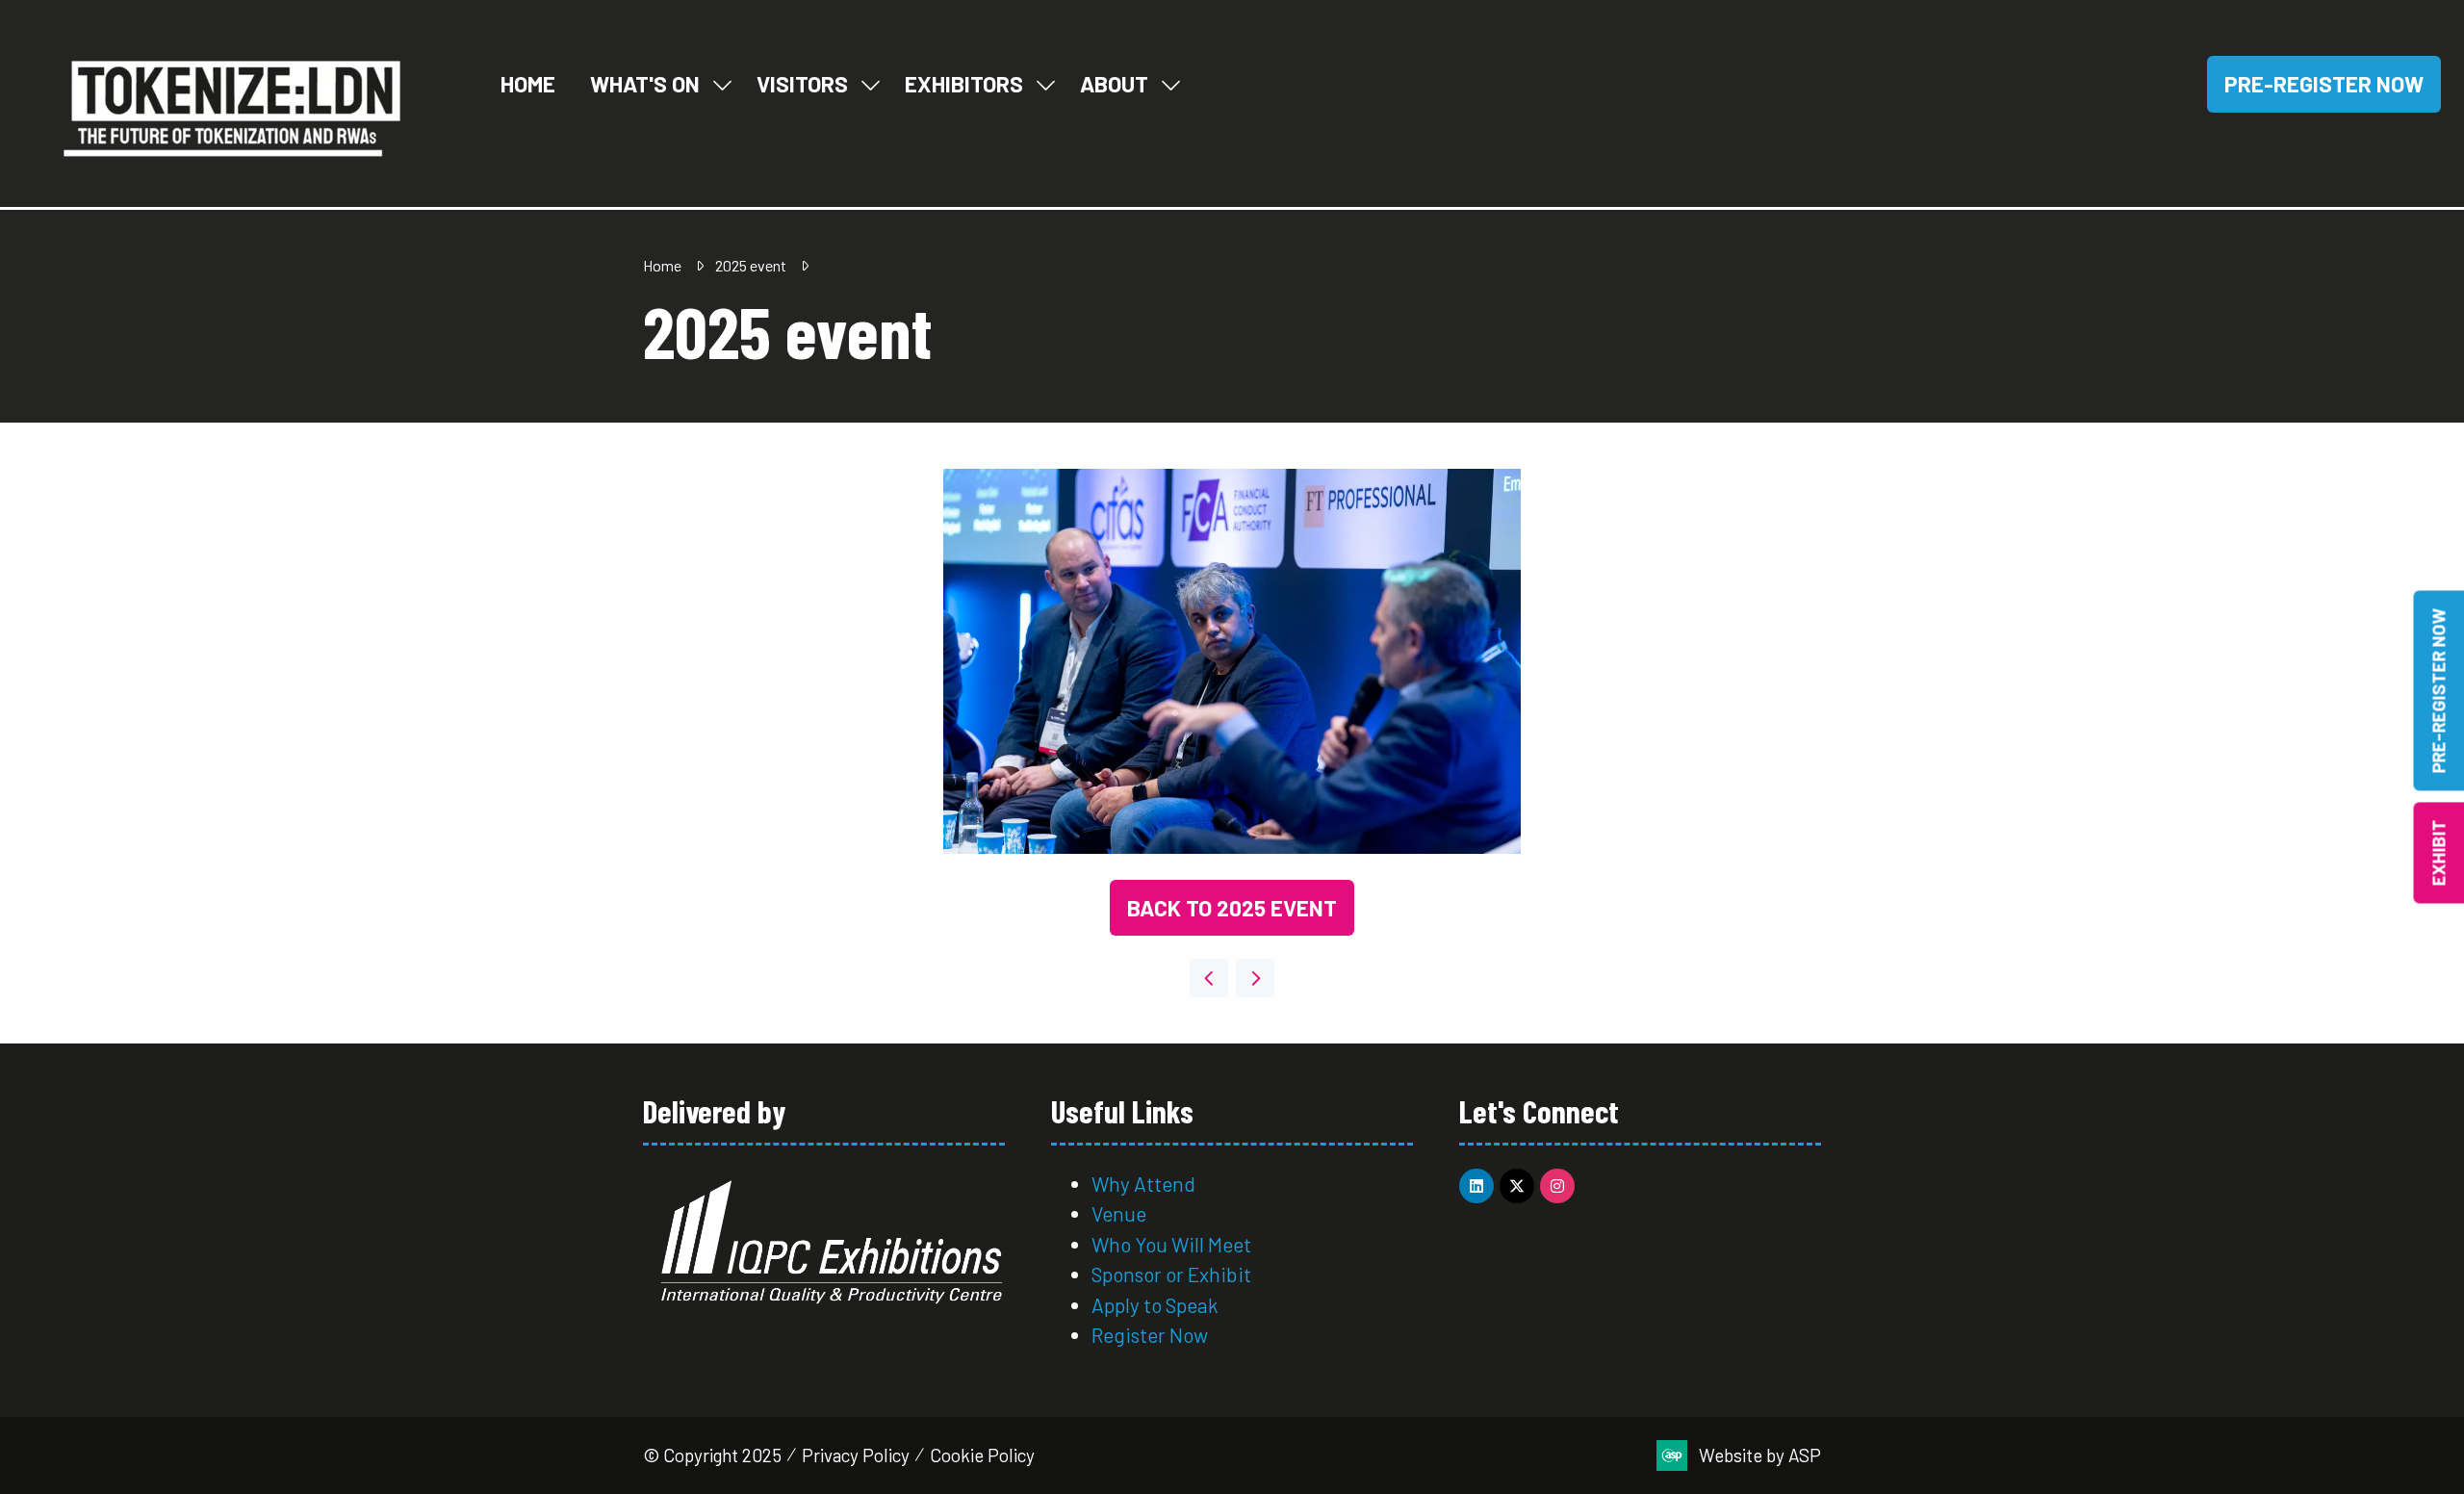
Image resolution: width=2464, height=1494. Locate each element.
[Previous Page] (1209, 978)
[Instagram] (1557, 1186)
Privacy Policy (856, 1455)
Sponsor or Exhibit (1171, 1274)
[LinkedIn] (1476, 1186)
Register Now (1152, 1335)
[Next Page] (1255, 978)
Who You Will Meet (1171, 1244)
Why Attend (1143, 1184)
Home (528, 84)
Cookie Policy (982, 1455)
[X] (1517, 1186)
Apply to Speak (1155, 1305)
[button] (2324, 84)
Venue (1119, 1213)
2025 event (751, 265)
